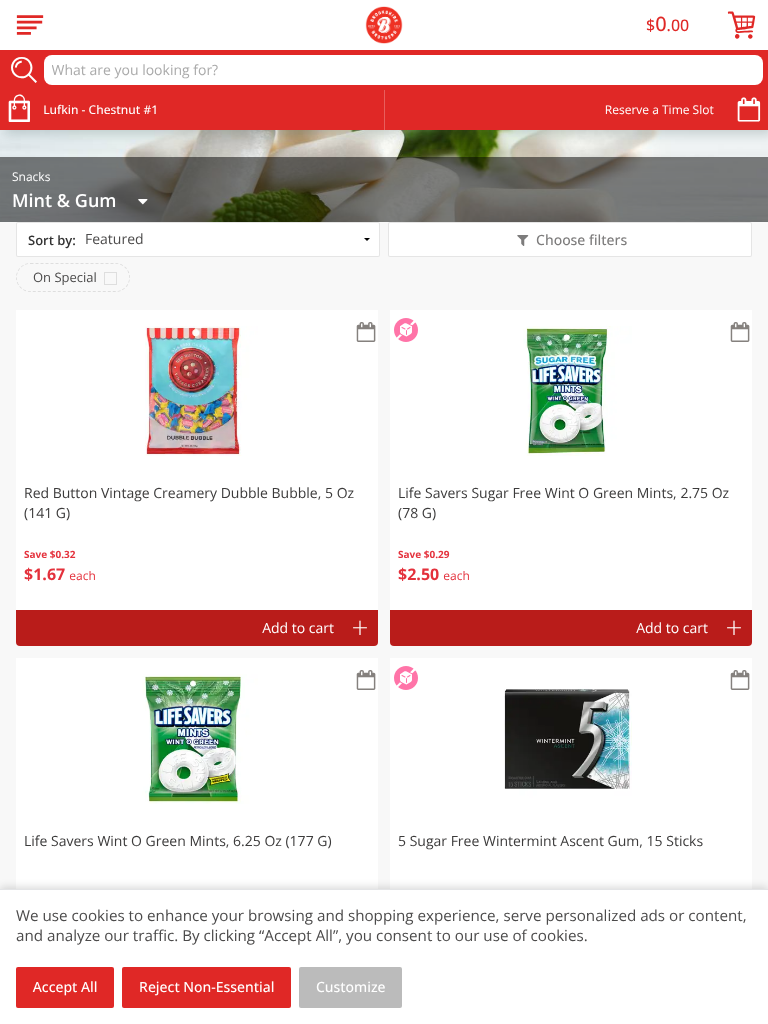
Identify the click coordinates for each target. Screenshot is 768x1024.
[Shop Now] (30, 25)
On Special (65, 277)
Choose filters (581, 240)
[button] (197, 460)
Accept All (65, 987)
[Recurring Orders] (366, 333)
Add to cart (298, 628)
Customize (351, 987)
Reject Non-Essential (206, 987)
